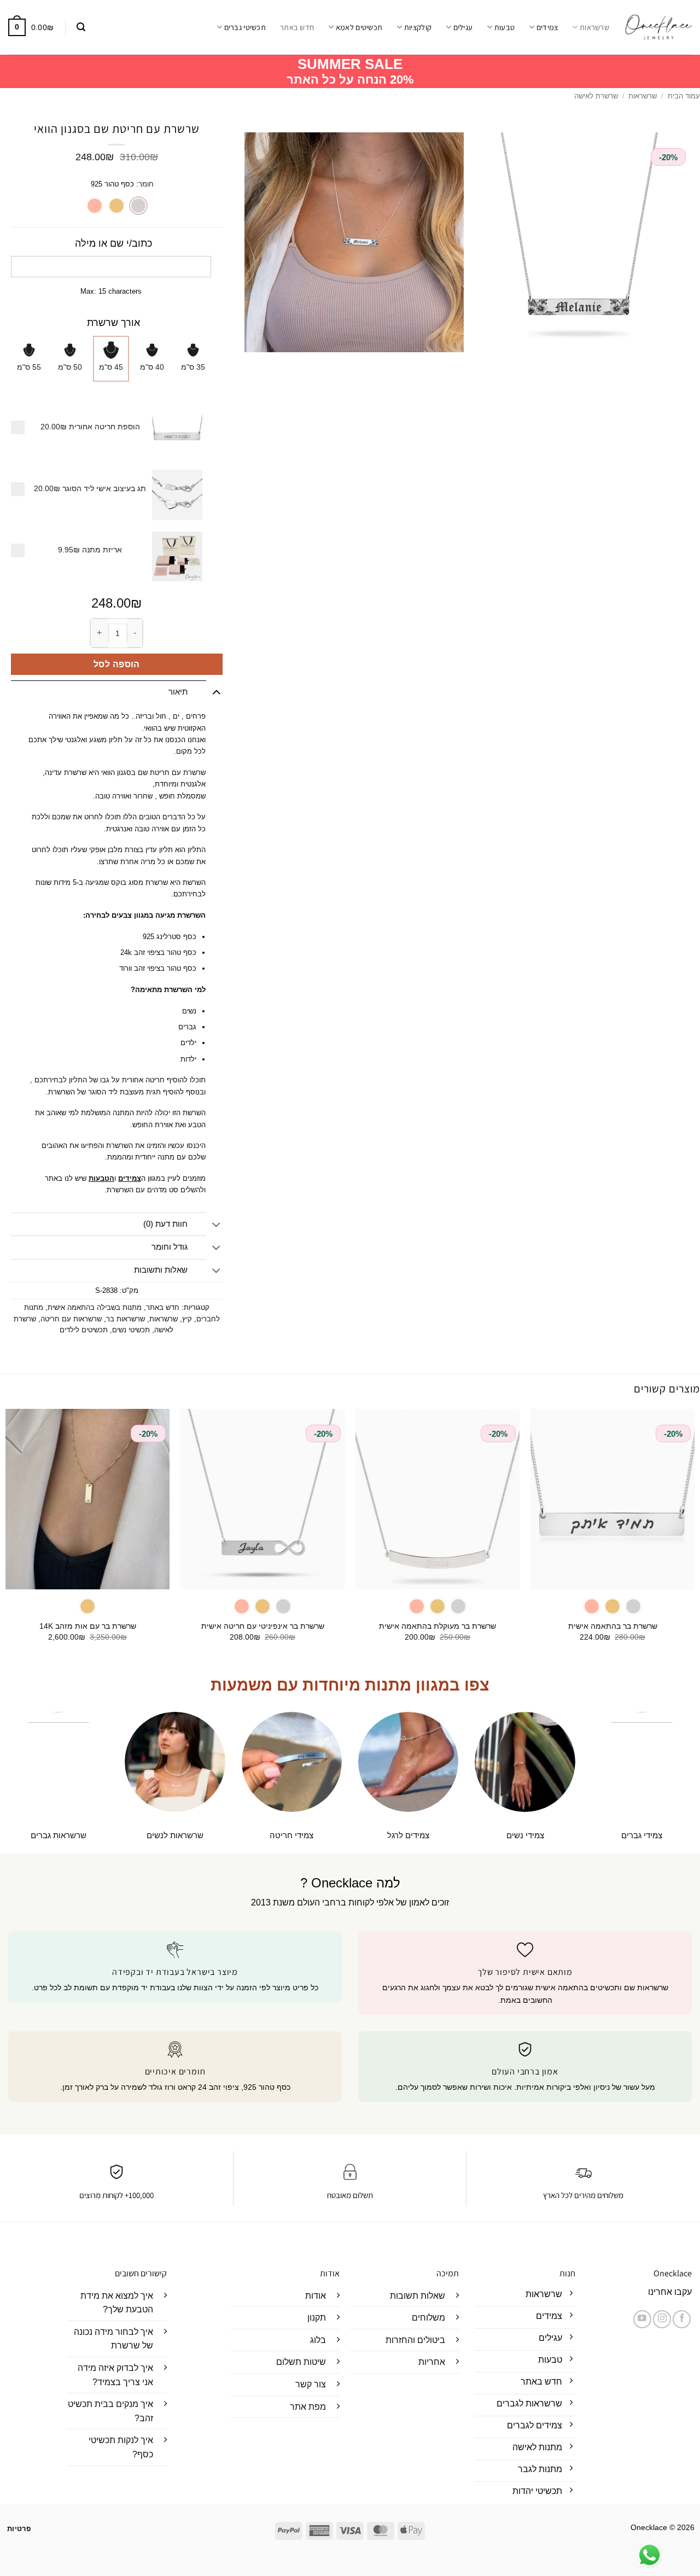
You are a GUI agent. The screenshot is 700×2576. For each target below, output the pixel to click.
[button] (81, 27)
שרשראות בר (126, 1319)
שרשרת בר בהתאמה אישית (613, 1626)
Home (682, 2557)
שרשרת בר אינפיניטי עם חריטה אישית (263, 1626)
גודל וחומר (170, 1247)
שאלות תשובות (418, 2296)
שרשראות (594, 27)
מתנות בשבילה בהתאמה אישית (95, 1307)
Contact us (584, 2557)
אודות (316, 2296)
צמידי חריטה (291, 1835)
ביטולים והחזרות (415, 2340)
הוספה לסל (117, 664)
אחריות (432, 2362)
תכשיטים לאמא (359, 27)
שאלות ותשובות (161, 1270)
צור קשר (311, 2384)
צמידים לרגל (408, 1835)
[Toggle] (216, 692)
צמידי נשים (525, 1835)
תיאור (178, 692)
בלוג (318, 2340)
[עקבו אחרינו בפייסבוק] (682, 2319)
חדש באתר (297, 27)
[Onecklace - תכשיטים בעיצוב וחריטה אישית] (659, 27)
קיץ (187, 1319)
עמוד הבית (684, 96)
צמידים (547, 27)
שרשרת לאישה (596, 96)
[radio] (138, 206)
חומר (146, 184)
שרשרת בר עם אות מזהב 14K (88, 1626)
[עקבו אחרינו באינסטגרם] (662, 2319)
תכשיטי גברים (245, 27)
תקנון (317, 2318)
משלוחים (428, 2318)
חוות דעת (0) (165, 1224)
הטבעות (101, 1178)
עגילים (463, 27)
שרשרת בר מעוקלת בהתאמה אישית (437, 1626)
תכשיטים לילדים (84, 1330)
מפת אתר (308, 2407)
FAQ (616, 2557)
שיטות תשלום (301, 2362)
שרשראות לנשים (175, 1835)
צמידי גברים (642, 1835)
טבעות (504, 27)
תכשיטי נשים (131, 1330)
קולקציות (418, 27)
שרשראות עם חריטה (71, 1319)
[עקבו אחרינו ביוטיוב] (642, 2319)
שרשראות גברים (59, 1835)
